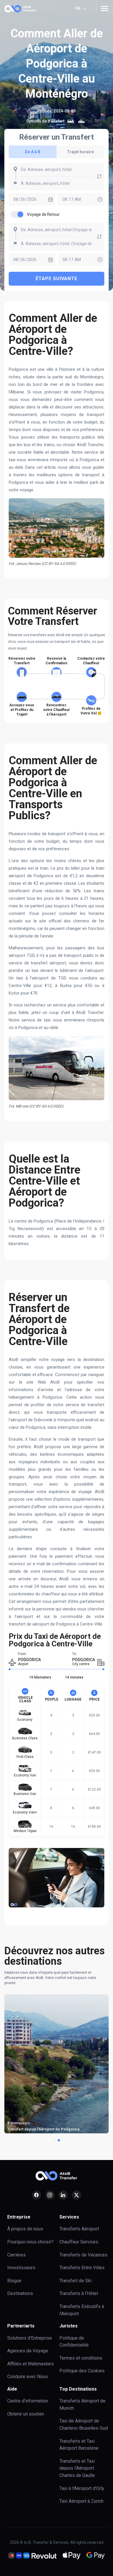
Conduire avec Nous (28, 2377)
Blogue (14, 2281)
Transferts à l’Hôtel (79, 2293)
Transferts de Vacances (83, 2255)
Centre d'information (28, 2401)
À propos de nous (25, 2229)
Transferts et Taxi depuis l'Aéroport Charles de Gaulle (77, 2468)
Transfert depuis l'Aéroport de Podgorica (43, 2129)
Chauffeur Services (79, 2242)
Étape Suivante (57, 279)
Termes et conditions (81, 2358)
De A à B (33, 152)
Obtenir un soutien (26, 2414)
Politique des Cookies (82, 2371)
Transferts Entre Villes (82, 2268)
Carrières (17, 2255)
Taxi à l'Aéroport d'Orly (82, 2488)
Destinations (20, 2293)
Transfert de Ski (75, 2281)
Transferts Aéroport (79, 2229)
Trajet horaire (80, 152)
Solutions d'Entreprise (30, 2338)
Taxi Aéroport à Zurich (81, 2501)
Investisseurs (21, 2268)
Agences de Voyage (28, 2351)
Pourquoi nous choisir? (30, 2242)
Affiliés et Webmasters (31, 2364)
